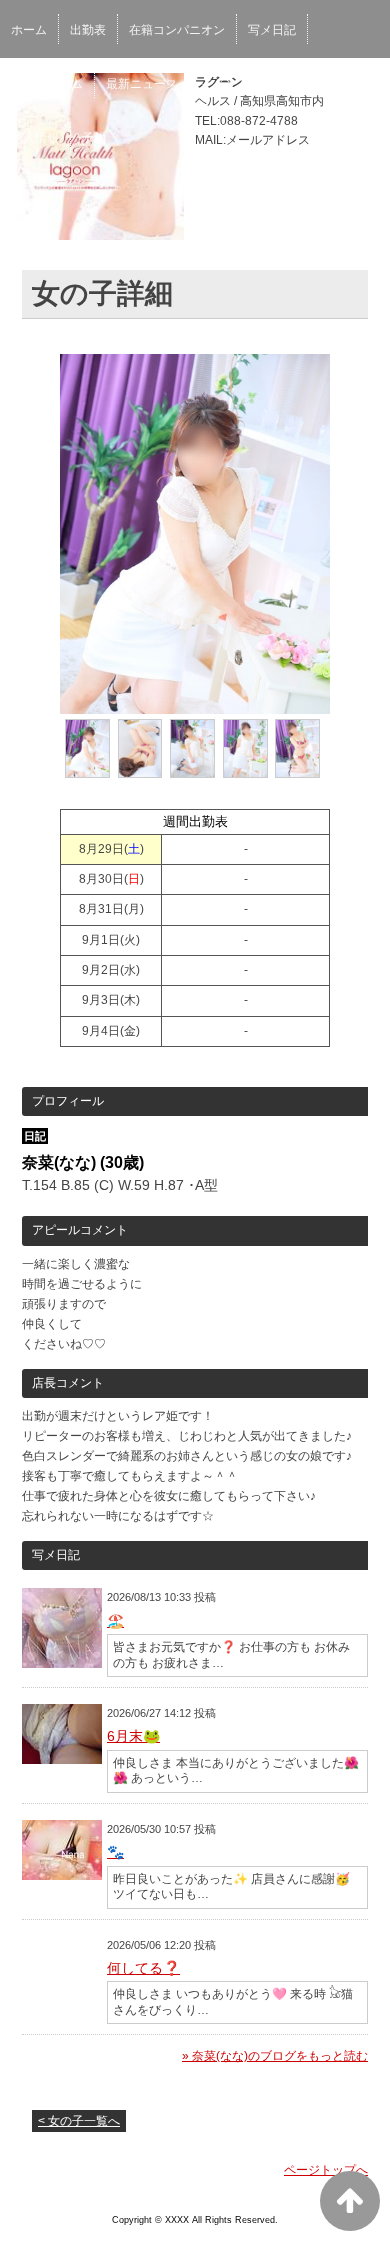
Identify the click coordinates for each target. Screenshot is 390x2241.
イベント (225, 84)
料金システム (47, 84)
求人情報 (35, 138)
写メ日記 (272, 30)
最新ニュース (142, 84)
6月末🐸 (133, 1736)
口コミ (290, 84)
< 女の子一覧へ (79, 2121)
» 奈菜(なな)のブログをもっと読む (275, 2056)
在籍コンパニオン (177, 30)
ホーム (29, 30)
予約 (94, 138)
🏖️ (115, 1621)
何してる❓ (143, 1968)
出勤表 (88, 30)
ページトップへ (326, 2170)
